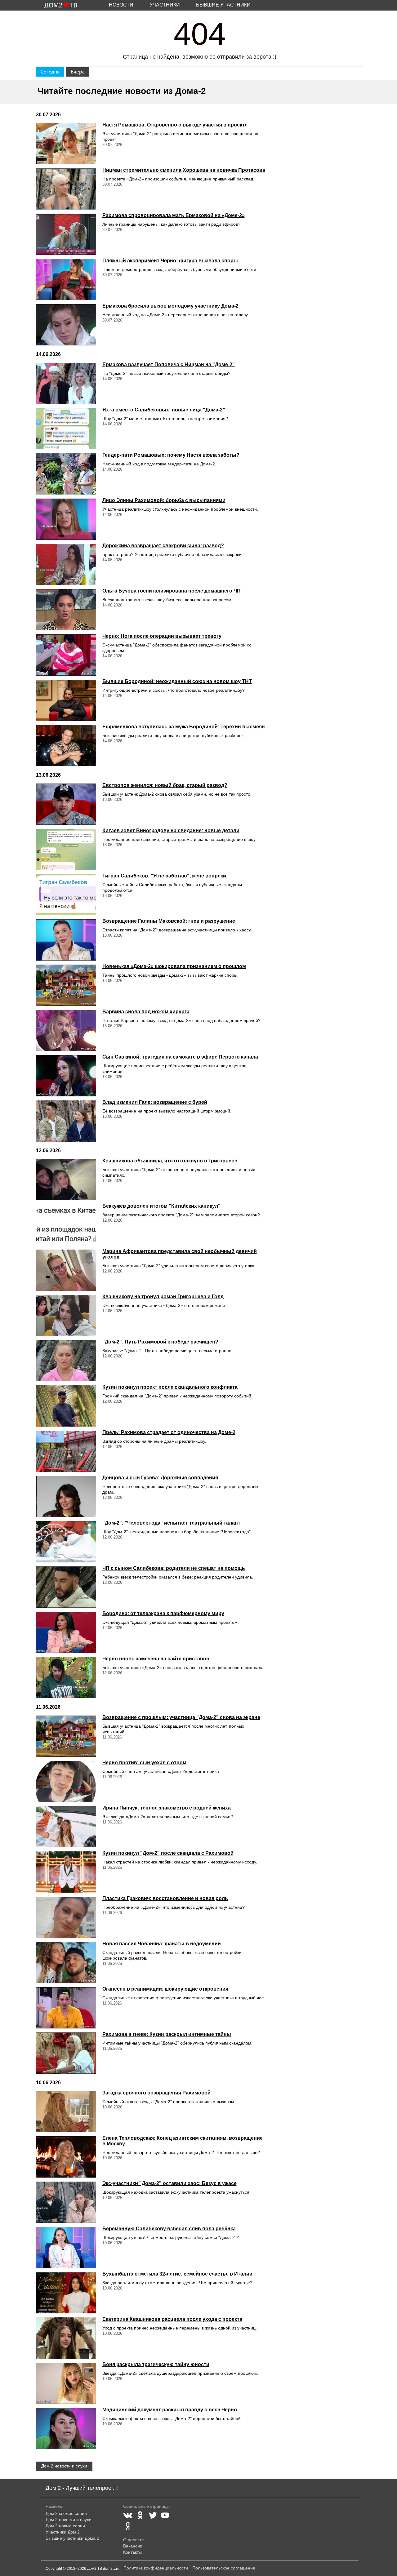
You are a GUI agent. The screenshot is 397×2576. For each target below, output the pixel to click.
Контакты (132, 2552)
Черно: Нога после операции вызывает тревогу (162, 636)
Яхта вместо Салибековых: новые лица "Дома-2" (164, 410)
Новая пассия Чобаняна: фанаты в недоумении (162, 1944)
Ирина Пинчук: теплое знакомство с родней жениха (167, 1808)
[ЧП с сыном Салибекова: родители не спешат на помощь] (66, 1587)
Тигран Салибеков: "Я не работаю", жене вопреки (164, 876)
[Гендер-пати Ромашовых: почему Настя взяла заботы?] (66, 474)
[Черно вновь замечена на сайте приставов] (66, 1678)
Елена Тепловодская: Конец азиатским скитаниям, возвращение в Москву (183, 2141)
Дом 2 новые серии (65, 2526)
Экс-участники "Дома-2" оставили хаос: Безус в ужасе (170, 2183)
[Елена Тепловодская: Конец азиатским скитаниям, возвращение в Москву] (66, 2157)
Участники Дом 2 (63, 2532)
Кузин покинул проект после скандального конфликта (170, 1387)
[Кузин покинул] (66, 1872)
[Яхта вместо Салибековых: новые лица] (66, 429)
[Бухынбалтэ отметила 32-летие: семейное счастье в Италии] (66, 2293)
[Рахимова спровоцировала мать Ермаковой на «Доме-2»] (66, 234)
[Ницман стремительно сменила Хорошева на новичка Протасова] (66, 189)
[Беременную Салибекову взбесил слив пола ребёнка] (66, 2247)
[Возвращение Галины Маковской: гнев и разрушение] (66, 940)
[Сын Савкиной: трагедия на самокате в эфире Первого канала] (66, 1076)
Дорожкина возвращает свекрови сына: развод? (163, 546)
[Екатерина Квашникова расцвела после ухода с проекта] (66, 2338)
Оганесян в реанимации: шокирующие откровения (165, 1989)
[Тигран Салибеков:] (66, 895)
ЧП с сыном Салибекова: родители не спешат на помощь (174, 1568)
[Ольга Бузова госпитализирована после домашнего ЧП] (66, 610)
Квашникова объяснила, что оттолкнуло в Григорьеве (170, 1161)
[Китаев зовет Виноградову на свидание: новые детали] (66, 849)
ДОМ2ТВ (61, 6)
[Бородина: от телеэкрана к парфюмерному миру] (66, 1632)
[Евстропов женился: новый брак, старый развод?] (66, 804)
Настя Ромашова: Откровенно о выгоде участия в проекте (175, 125)
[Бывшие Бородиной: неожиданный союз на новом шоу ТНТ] (66, 700)
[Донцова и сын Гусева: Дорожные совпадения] (66, 1497)
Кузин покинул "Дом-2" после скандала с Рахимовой (168, 1853)
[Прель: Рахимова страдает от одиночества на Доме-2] (66, 1451)
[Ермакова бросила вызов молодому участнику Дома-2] (66, 325)
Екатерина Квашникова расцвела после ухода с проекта (172, 2319)
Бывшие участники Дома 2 (72, 2538)
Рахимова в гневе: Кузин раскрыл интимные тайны (167, 2034)
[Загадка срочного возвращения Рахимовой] (66, 2112)
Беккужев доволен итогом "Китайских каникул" (161, 1206)
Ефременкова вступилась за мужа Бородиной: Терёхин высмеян (184, 727)
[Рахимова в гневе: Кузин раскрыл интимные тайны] (66, 2053)
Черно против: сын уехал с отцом (144, 1763)
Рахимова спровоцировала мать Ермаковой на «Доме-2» (174, 215)
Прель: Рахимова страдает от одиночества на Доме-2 (169, 1432)
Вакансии (133, 2546)
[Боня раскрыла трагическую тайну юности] (66, 2383)
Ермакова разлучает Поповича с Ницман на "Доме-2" (169, 364)
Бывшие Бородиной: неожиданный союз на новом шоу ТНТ (177, 681)
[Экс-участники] (66, 2202)
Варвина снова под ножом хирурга (146, 1012)
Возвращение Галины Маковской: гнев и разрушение (169, 921)
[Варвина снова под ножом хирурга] (66, 1030)
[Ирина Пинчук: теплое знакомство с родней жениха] (66, 1827)
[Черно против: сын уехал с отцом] (66, 1781)
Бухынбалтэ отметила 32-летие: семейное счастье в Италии (177, 2274)
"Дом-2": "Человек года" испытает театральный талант (171, 1523)
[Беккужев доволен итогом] (66, 1225)
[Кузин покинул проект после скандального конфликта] (66, 1406)
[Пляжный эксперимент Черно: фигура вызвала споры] (66, 280)
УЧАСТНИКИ (165, 5)
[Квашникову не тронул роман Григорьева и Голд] (66, 1315)
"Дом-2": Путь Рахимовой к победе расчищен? (160, 1342)
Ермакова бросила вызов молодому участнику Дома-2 (170, 306)
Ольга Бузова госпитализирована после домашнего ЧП (172, 591)
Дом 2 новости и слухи (64, 2466)
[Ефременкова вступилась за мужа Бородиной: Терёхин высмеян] (66, 746)
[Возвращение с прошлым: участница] (66, 1736)
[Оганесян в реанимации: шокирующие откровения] (66, 2008)
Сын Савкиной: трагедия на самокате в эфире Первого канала (180, 1057)
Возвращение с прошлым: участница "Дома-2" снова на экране (181, 1717)
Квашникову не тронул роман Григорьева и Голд (163, 1297)
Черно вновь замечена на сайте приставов (156, 1659)
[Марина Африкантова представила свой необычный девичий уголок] (66, 1270)
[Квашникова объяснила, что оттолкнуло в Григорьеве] (66, 1180)
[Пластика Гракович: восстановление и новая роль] (66, 1917)
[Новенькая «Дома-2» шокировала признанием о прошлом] (66, 985)
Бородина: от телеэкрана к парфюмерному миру (163, 1613)
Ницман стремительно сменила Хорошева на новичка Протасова (184, 170)
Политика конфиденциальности (156, 2568)
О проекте (134, 2540)
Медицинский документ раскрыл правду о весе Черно (170, 2410)
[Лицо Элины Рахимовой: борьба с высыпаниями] (66, 519)
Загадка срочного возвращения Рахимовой (156, 2093)
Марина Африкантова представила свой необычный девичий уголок (180, 1254)
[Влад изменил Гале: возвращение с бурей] (66, 1121)
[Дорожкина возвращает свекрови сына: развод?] (66, 564)
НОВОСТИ (121, 5)
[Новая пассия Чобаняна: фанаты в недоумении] (66, 1963)
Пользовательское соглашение (224, 2568)
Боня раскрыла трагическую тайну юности (156, 2364)
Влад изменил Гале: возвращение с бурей (155, 1102)
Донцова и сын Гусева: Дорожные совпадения (160, 1478)
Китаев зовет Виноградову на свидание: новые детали (171, 831)
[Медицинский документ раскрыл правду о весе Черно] (66, 2429)
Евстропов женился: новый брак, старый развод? (165, 785)
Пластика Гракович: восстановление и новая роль (165, 1898)
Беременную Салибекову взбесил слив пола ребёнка (169, 2229)
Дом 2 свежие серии (66, 2513)
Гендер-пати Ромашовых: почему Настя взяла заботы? (171, 455)
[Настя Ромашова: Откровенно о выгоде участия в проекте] (66, 144)
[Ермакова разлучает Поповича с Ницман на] (66, 383)
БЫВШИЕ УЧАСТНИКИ (223, 5)
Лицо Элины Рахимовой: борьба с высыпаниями (164, 500)
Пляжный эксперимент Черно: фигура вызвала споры (170, 261)
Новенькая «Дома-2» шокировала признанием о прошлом (174, 966)
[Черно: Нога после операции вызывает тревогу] (66, 655)
